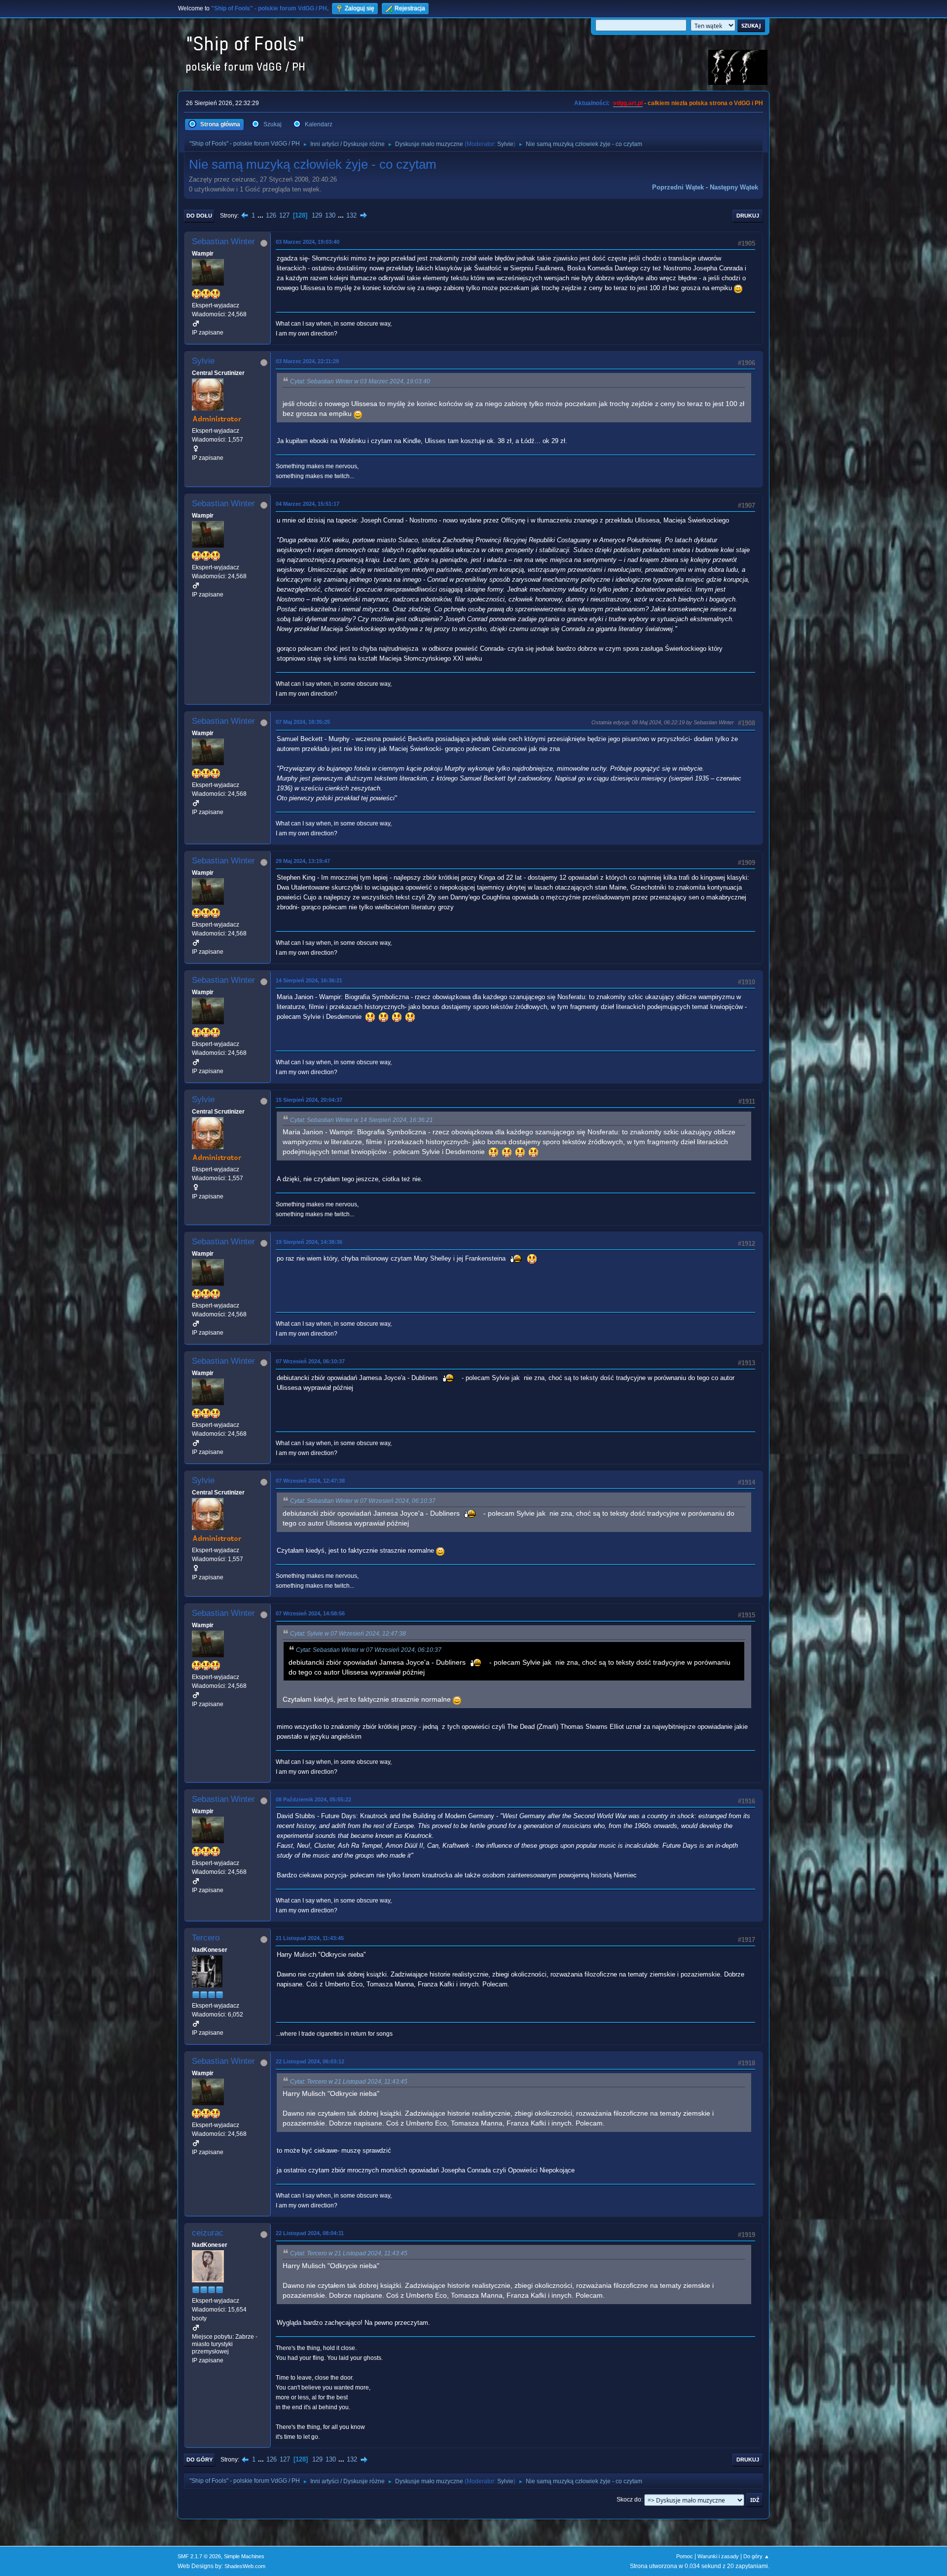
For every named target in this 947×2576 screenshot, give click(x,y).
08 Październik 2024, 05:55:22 (313, 1799)
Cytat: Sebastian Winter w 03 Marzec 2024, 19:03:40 (360, 381)
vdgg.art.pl (628, 103)
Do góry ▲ (756, 2556)
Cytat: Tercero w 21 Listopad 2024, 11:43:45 (349, 2082)
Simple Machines (244, 2556)
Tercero (206, 1938)
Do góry (200, 2460)
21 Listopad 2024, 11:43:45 (310, 1938)
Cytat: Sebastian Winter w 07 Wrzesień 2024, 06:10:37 (363, 1501)
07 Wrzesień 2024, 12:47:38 (310, 1481)
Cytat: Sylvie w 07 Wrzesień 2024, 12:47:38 (348, 1634)
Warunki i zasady (718, 2556)
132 (351, 215)
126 (271, 215)
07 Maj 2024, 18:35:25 (303, 722)
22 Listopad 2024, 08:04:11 (310, 2233)
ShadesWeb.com (245, 2566)
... (261, 215)
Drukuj (748, 216)
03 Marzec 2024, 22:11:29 (307, 361)
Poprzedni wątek (678, 187)
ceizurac (208, 2233)
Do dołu (199, 216)
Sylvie (505, 144)
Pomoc (685, 2556)
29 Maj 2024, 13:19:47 (303, 861)
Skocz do (629, 2500)
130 (330, 215)
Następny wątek (734, 187)
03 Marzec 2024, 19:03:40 (308, 242)
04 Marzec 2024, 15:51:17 (308, 504)
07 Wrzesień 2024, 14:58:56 (310, 1613)
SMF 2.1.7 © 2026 (199, 2556)
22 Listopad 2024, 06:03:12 (310, 2061)
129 (317, 215)
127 (284, 215)
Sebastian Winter (223, 242)
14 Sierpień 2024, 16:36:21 (309, 980)
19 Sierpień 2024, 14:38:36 (309, 1242)
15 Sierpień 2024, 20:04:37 (309, 1100)
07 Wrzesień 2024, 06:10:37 (310, 1361)
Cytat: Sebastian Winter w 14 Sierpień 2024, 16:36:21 (362, 1120)
